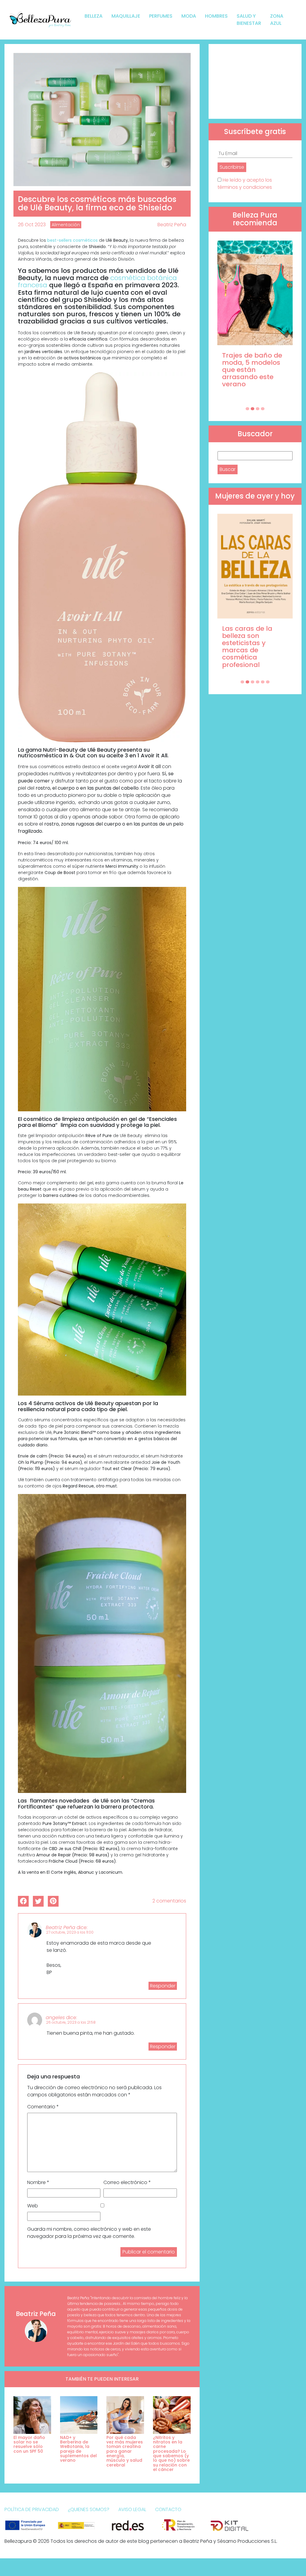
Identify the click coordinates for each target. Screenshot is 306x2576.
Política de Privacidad (32, 2509)
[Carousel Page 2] (253, 409)
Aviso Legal (132, 2509)
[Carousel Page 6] (268, 682)
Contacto (168, 2509)
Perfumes (161, 16)
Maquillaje (126, 16)
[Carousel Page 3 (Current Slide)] (258, 409)
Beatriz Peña (172, 225)
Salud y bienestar (249, 20)
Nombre (38, 2182)
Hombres (216, 16)
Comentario (43, 2107)
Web (33, 2206)
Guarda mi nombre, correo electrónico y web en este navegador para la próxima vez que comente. (89, 2233)
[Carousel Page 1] (247, 409)
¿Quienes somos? (89, 2509)
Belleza (94, 16)
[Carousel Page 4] (263, 409)
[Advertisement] (255, 81)
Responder (163, 1986)
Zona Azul (277, 20)
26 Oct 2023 (32, 225)
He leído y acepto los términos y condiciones (245, 184)
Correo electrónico (127, 2182)
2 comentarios (169, 1901)
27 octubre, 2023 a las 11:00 (70, 1932)
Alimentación (66, 225)
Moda (189, 16)
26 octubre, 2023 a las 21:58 (71, 2022)
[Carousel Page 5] (263, 682)
